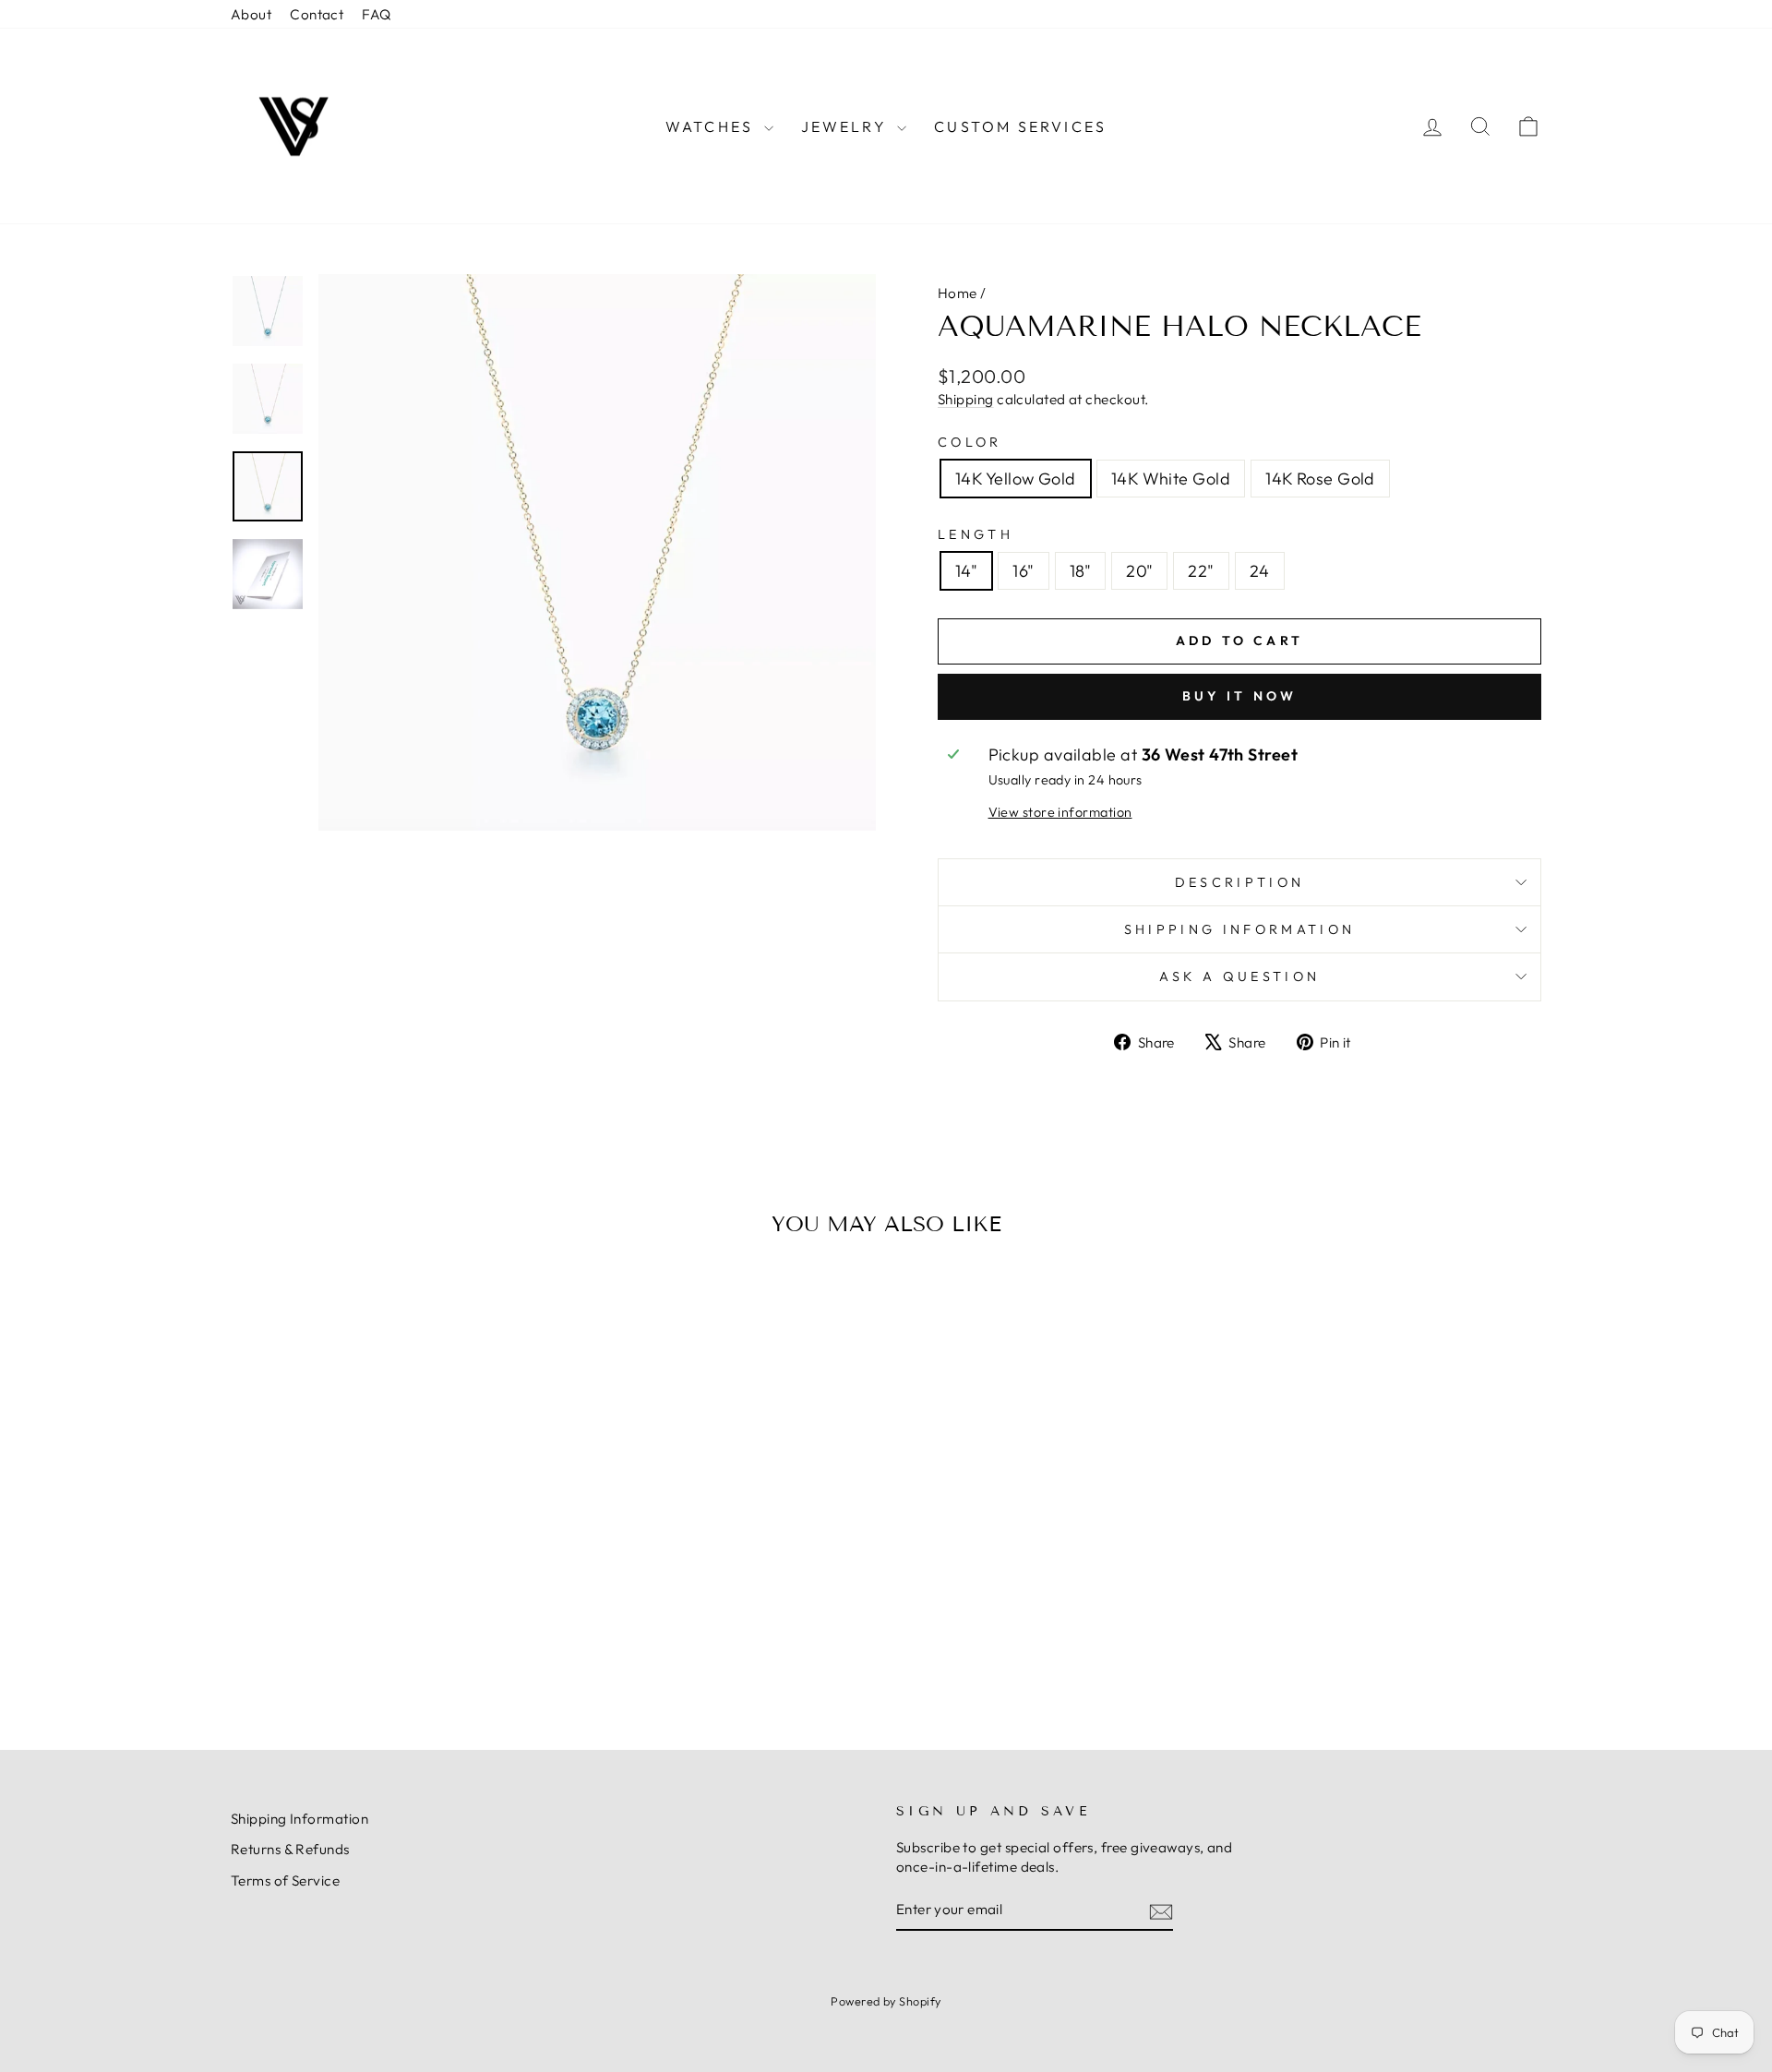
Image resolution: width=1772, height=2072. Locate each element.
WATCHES (712, 126)
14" (966, 571)
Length (976, 534)
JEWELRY (847, 126)
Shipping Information (299, 1819)
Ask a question (1239, 976)
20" (1139, 571)
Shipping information (1239, 929)
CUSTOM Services (1020, 126)
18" (1080, 571)
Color (970, 442)
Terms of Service (285, 1880)
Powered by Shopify (886, 2001)
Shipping (966, 399)
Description (1240, 882)
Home (958, 293)
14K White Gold (1171, 479)
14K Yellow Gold (1016, 479)
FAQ (376, 14)
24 (1260, 571)
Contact (317, 14)
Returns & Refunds (290, 1849)
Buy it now (1240, 696)
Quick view (387, 1572)
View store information (1060, 812)
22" (1201, 571)
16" (1023, 571)
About (251, 14)
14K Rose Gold (1320, 479)
